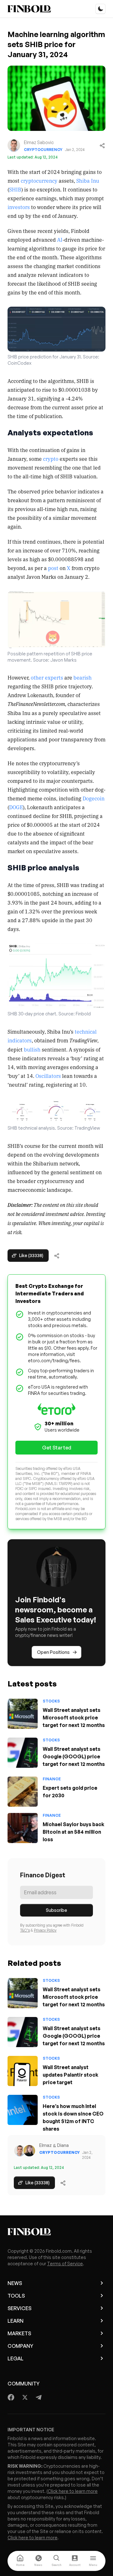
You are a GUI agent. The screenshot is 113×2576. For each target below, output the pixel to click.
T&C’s (25, 1930)
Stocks (51, 1701)
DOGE (16, 807)
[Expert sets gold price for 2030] (23, 1792)
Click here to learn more (73, 2491)
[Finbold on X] (25, 2397)
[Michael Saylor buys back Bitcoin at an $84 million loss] (23, 1828)
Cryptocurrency (43, 150)
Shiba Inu (88, 180)
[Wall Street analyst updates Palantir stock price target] (23, 2071)
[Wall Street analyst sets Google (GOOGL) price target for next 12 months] (23, 1753)
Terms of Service (65, 2264)
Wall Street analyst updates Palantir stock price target (70, 2075)
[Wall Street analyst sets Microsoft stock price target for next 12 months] (23, 1714)
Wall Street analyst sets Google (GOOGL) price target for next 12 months (74, 1756)
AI (60, 239)
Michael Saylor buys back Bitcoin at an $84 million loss (73, 1832)
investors (19, 207)
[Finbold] (29, 9)
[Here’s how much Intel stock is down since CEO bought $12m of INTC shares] (23, 2110)
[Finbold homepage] (56, 2232)
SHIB (15, 189)
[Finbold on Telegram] (39, 2397)
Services (19, 2308)
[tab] (20, 2561)
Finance (52, 1779)
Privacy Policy (45, 1930)
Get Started (57, 1448)
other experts (47, 677)
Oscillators (48, 1076)
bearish (83, 677)
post (53, 568)
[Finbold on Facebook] (11, 2397)
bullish (32, 1049)
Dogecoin (94, 798)
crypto (51, 459)
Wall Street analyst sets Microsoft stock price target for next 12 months (74, 1718)
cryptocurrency (39, 180)
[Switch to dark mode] (100, 9)
